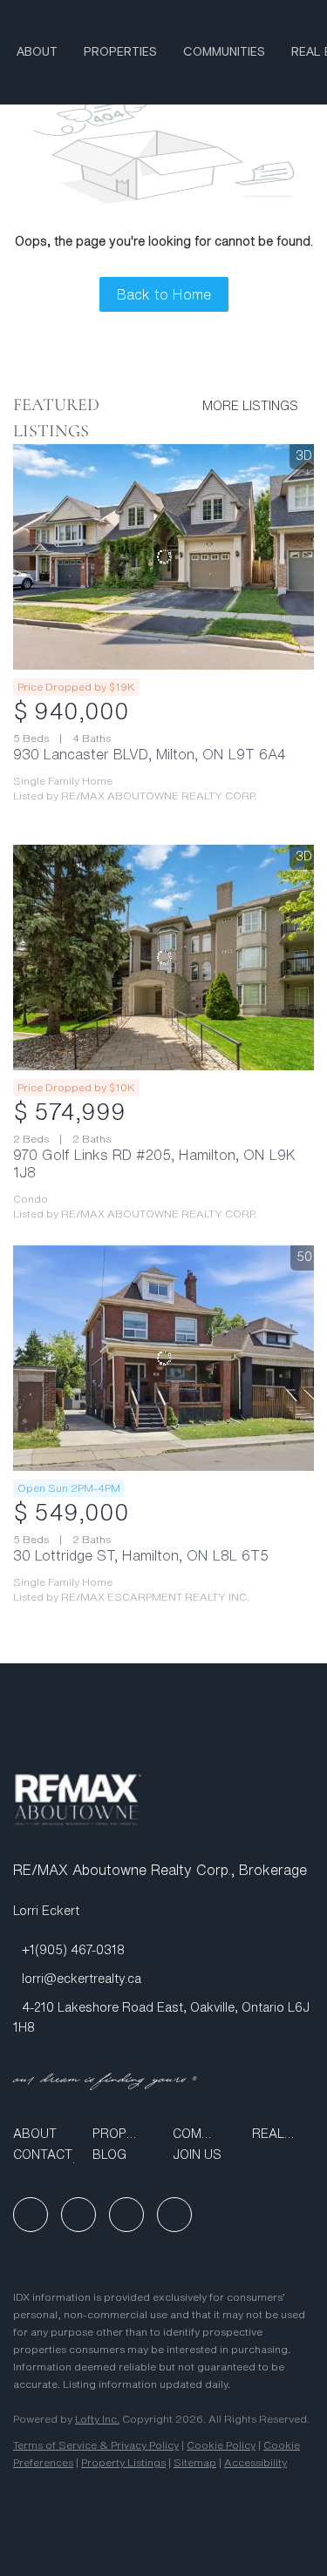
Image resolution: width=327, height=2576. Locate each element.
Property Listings (123, 2462)
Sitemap (195, 2462)
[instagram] (126, 2215)
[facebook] (31, 2215)
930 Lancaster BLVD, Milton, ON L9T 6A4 (150, 754)
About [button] (37, 52)
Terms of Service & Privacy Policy (96, 2445)
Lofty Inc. (97, 2419)
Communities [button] (224, 52)
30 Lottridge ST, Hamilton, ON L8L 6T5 (141, 1555)
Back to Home (164, 294)
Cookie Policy (221, 2445)
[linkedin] (78, 2215)
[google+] (174, 2215)
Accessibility (255, 2462)
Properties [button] (120, 52)
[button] (44, 2134)
